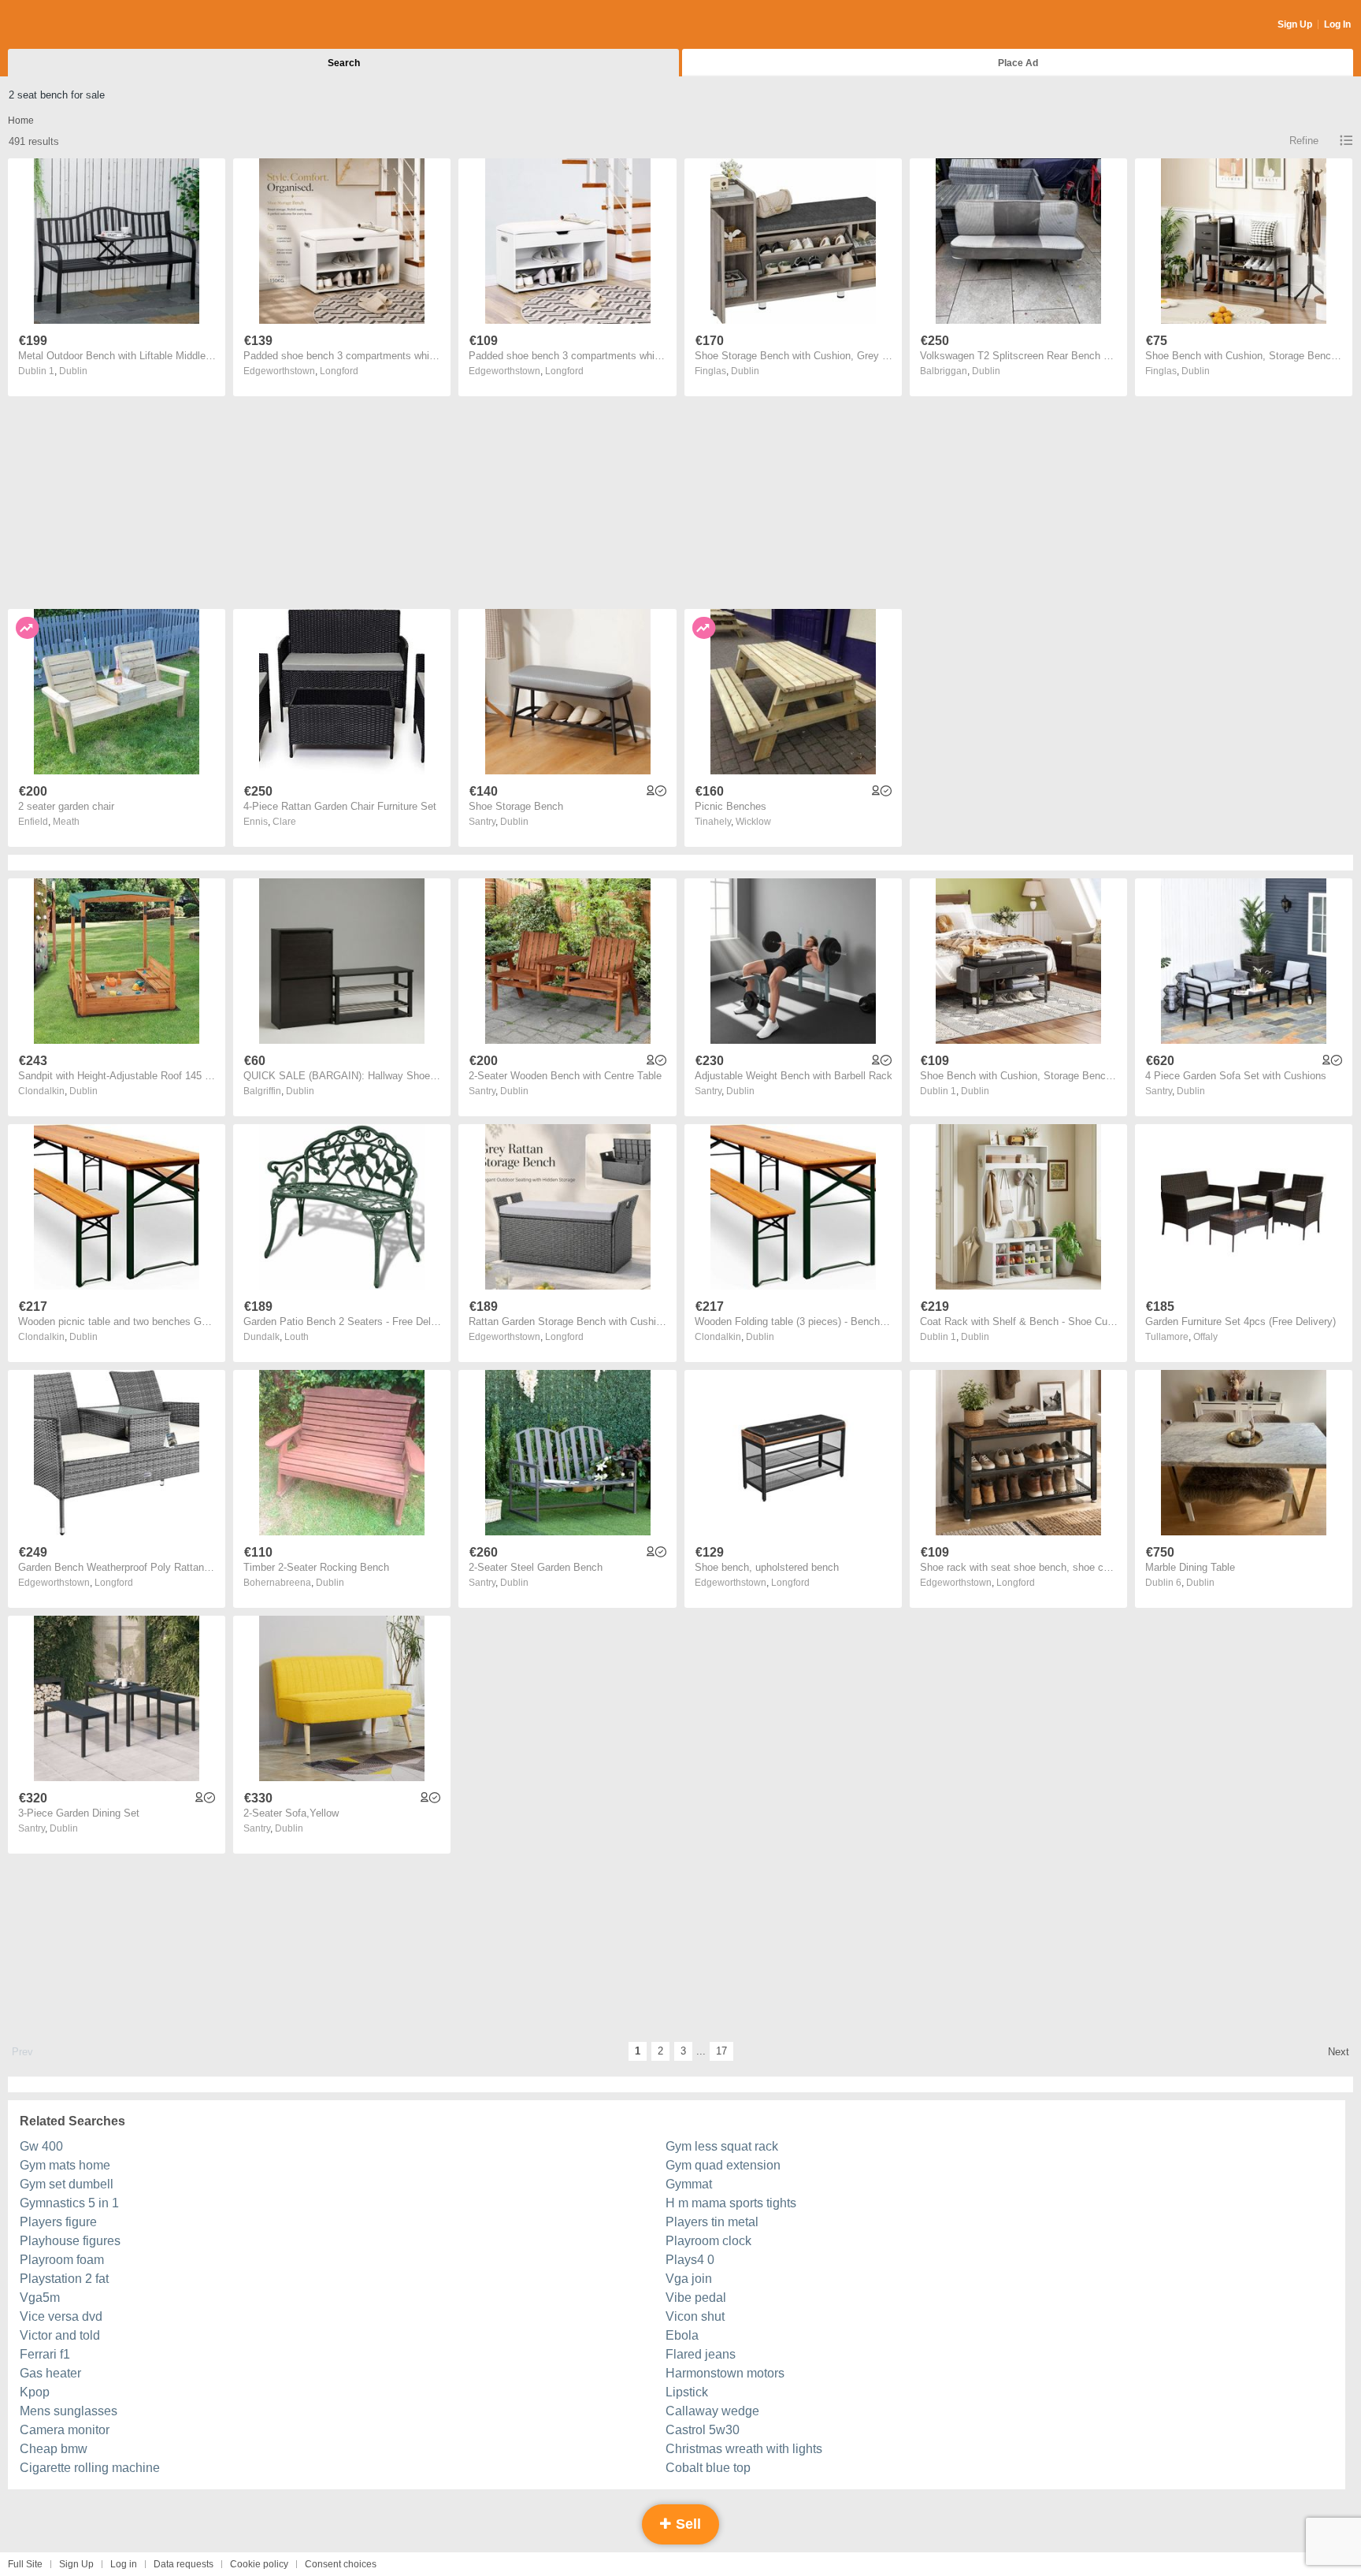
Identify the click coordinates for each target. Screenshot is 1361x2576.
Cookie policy (259, 2564)
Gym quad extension (723, 2165)
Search (344, 63)
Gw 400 (41, 2146)
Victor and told (60, 2335)
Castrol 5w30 (703, 2430)
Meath (66, 822)
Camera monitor (65, 2430)
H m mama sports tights (731, 2203)
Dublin (73, 371)
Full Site (25, 2564)
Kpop (35, 2392)
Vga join (689, 2279)
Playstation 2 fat (64, 2279)
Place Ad (1018, 63)
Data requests (184, 2564)
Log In (1337, 24)
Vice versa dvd (61, 2316)
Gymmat (689, 2184)
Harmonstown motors (725, 2373)
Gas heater (50, 2373)
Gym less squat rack (722, 2146)
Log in (124, 2564)
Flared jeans (701, 2354)
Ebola (682, 2335)
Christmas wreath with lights (744, 2449)
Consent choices (341, 2564)
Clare (284, 822)
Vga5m (40, 2298)
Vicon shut (695, 2316)
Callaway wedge (712, 2411)
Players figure (58, 2222)
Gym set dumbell (67, 2184)
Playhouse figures (70, 2241)
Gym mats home (65, 2165)
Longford (339, 371)
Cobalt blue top (708, 2468)
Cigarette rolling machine (90, 2468)
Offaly (1205, 1337)
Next (1339, 2052)
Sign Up (1295, 24)
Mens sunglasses (69, 2411)
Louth (297, 1337)
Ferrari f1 (45, 2354)
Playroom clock (708, 2241)
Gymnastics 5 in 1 (69, 2203)
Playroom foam (62, 2260)
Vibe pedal (696, 2298)
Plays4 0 (690, 2260)
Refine (1304, 141)
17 (721, 2051)
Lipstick (687, 2392)
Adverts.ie (70, 25)
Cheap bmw (54, 2449)
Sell (686, 2524)
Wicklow (753, 822)
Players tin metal (712, 2222)
